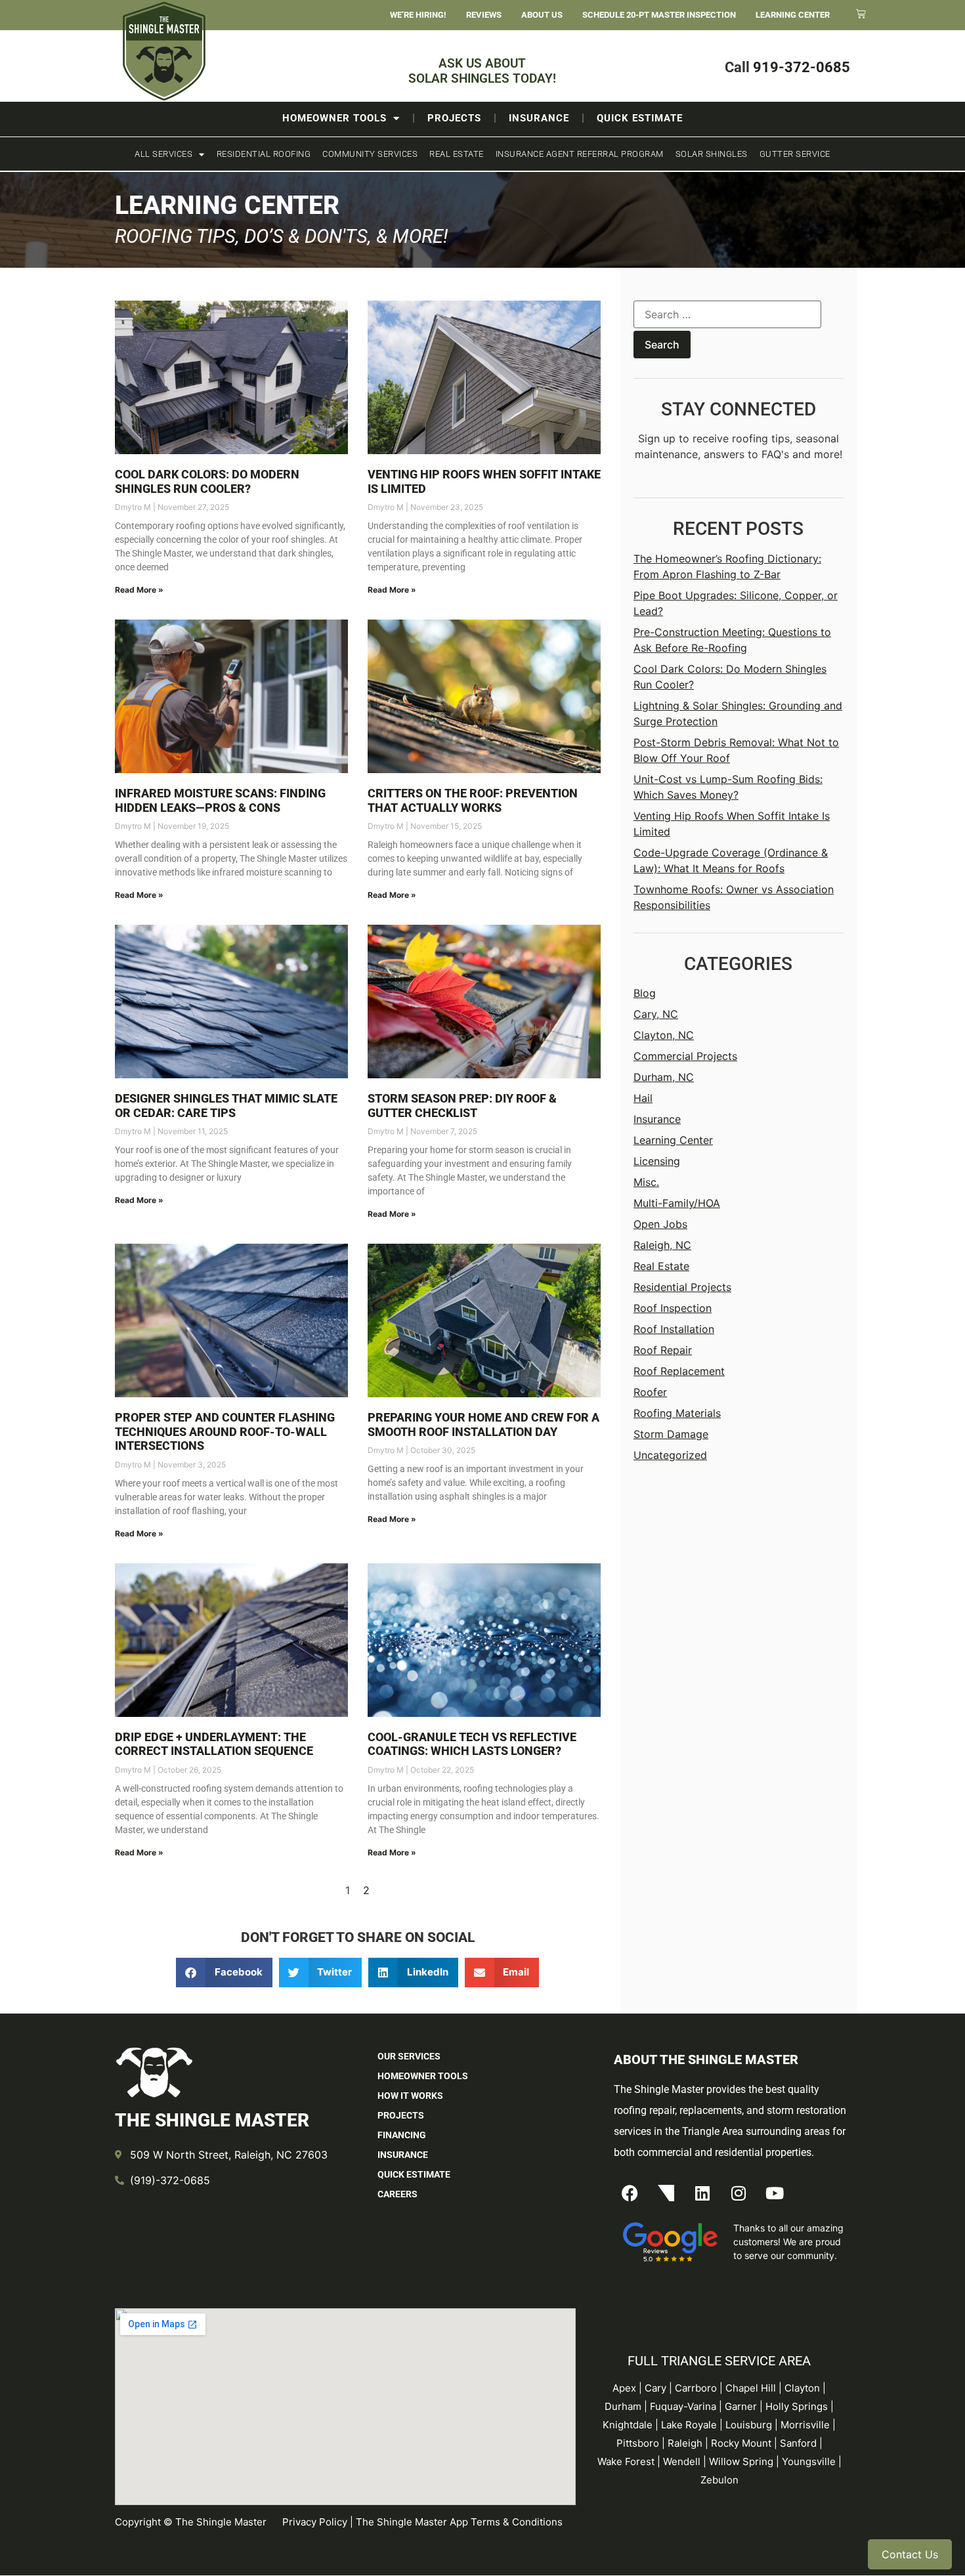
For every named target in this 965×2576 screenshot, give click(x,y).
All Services (163, 154)
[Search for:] (727, 316)
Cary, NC (656, 1014)
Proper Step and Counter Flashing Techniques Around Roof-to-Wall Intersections (225, 1431)
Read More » (139, 590)
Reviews (484, 15)
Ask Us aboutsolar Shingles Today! (482, 71)
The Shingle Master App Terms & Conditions (459, 2522)
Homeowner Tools (334, 118)
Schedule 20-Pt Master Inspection (659, 15)
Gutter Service (795, 154)
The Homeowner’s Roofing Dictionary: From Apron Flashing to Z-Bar (727, 566)
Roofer (650, 1392)
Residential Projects (682, 1287)
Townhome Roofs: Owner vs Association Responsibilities (734, 897)
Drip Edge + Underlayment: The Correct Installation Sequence (214, 1744)
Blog (645, 993)
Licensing (657, 1161)
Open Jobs (660, 1224)
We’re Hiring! (418, 15)
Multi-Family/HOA (677, 1203)
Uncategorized (670, 1455)
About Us (542, 15)
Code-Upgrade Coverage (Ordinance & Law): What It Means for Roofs (731, 860)
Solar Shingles (712, 154)
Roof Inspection (673, 1308)
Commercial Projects (685, 1056)
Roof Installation (674, 1329)
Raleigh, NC (662, 1245)
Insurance (539, 118)
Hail (643, 1098)
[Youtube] (775, 2193)
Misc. (646, 1182)
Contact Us (910, 2554)
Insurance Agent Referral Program (580, 154)
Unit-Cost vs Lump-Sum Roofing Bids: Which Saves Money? (728, 787)
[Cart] (861, 13)
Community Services (370, 154)
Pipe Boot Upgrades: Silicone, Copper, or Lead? (736, 603)
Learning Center (793, 15)
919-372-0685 (802, 67)
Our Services (409, 2056)
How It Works (410, 2096)
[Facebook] (630, 2193)
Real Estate (457, 154)
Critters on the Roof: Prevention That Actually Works (473, 800)
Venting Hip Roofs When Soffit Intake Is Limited (732, 824)
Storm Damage (671, 1434)
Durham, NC (664, 1077)
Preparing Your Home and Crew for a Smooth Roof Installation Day (483, 1425)
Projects (454, 118)
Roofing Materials (677, 1413)
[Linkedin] (702, 2193)
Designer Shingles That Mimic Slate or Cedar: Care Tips (226, 1106)
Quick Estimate (640, 118)
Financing (402, 2135)
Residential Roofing (264, 154)
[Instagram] (739, 2193)
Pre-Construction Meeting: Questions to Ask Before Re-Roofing (732, 640)
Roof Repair (663, 1350)
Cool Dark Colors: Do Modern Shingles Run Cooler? (207, 481)
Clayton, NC (664, 1035)
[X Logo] (666, 2193)
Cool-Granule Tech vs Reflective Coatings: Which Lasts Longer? (472, 1744)
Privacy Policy (315, 2522)
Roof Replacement (679, 1371)
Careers (397, 2194)
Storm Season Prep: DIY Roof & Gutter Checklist (462, 1106)
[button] (224, 1973)
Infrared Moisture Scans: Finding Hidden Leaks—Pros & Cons (220, 800)
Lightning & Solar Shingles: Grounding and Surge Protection (738, 713)
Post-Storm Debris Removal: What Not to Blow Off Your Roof (736, 750)
